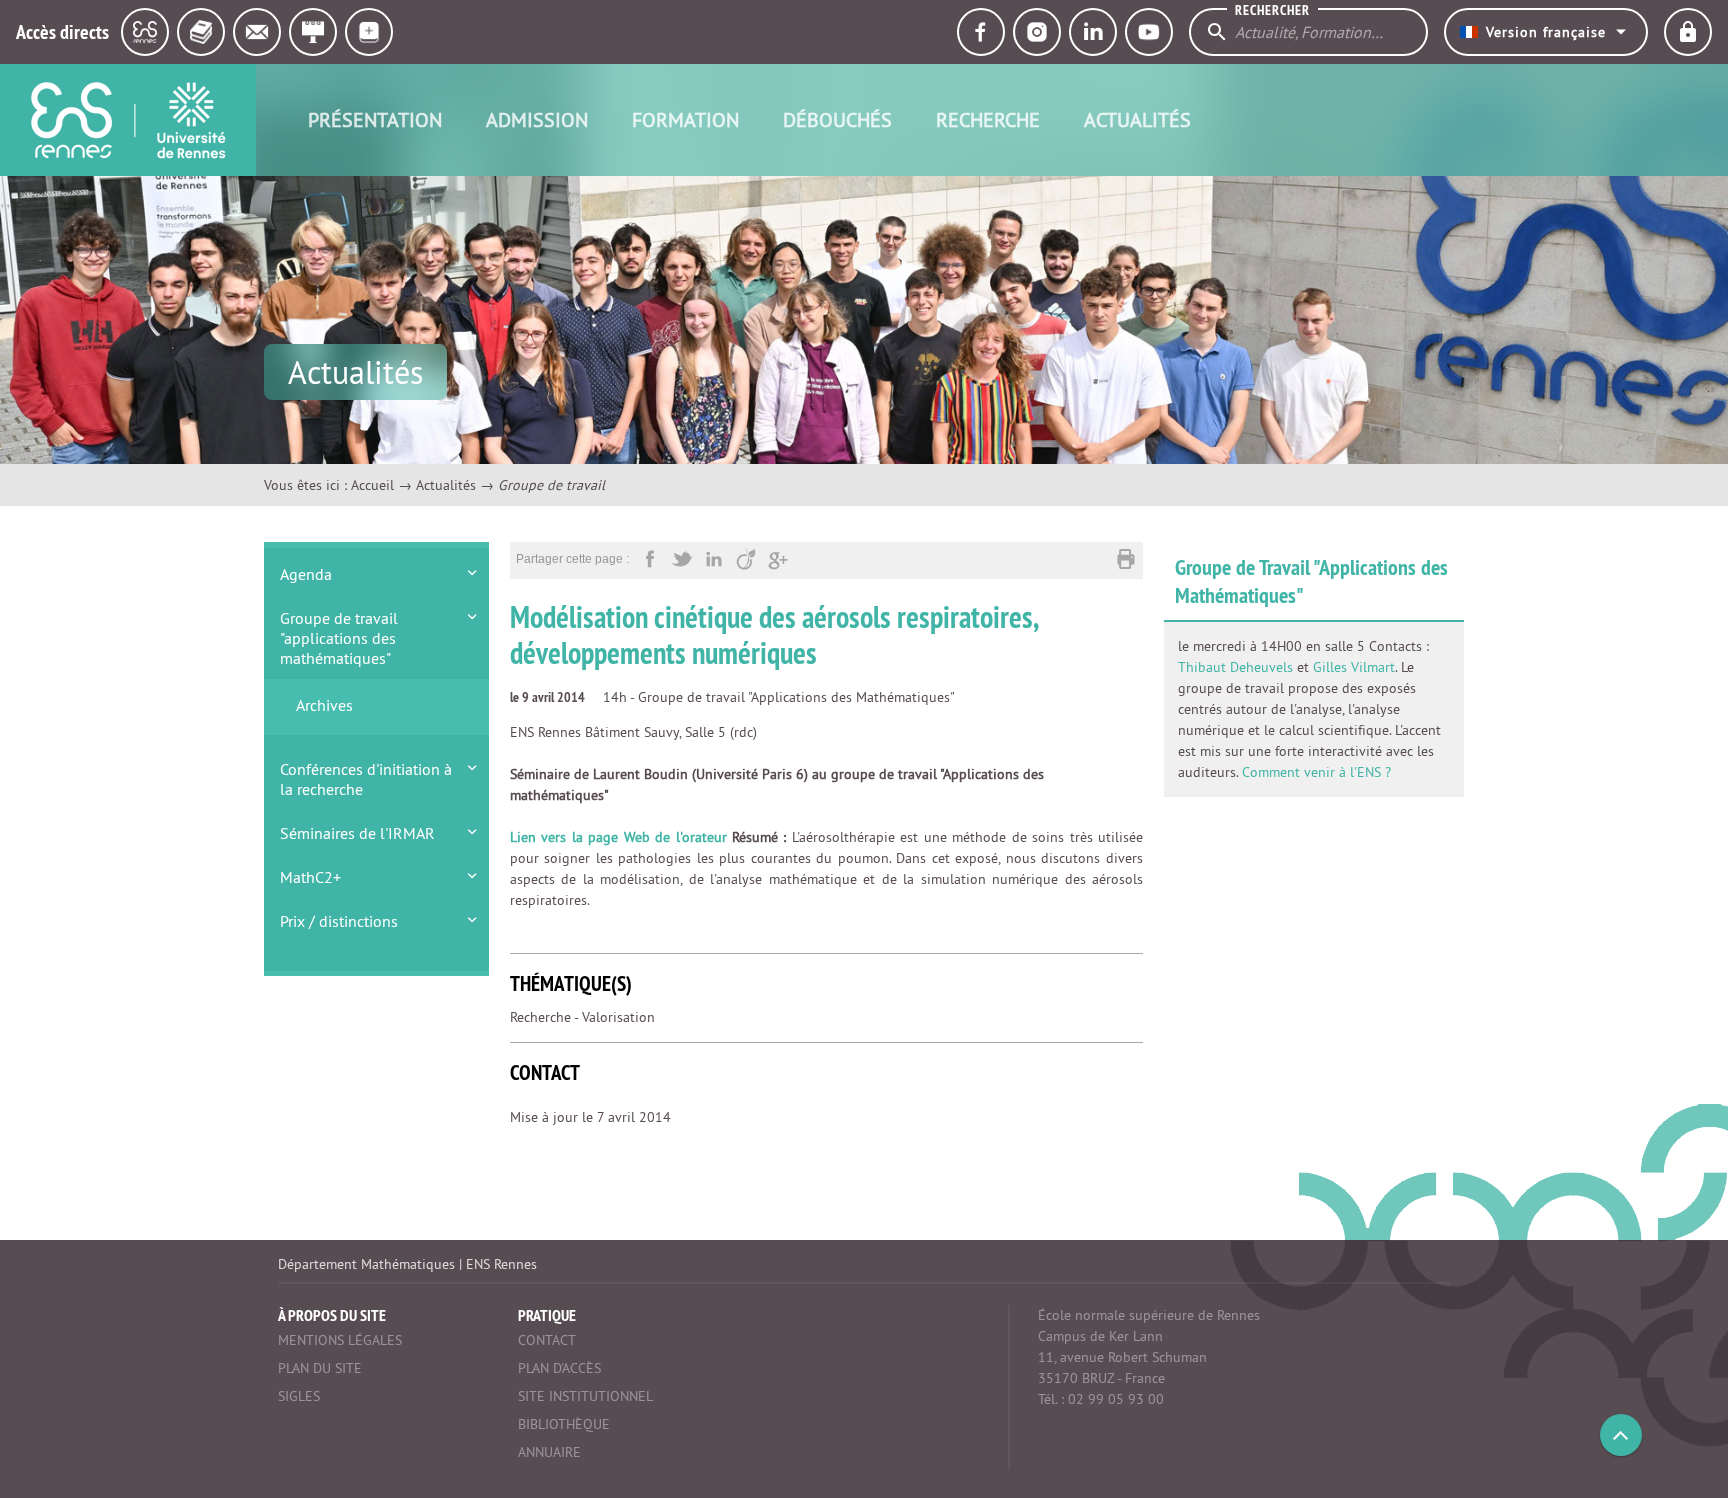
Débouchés (837, 119)
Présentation (375, 119)
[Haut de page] (1621, 1435)
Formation (685, 119)
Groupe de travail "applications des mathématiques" (339, 638)
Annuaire (549, 1452)
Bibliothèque (564, 1424)
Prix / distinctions (339, 921)
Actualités (1137, 119)
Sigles (299, 1396)
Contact (547, 1340)
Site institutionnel (585, 1396)
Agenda (306, 574)
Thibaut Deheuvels (1235, 667)
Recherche (988, 119)
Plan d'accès (559, 1368)
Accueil (372, 485)
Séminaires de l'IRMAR (357, 833)
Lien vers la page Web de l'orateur (618, 837)
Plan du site (320, 1368)
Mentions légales (340, 1340)
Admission (537, 119)
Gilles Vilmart (1354, 667)
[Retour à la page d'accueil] (128, 120)
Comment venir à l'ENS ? (1316, 772)
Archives (324, 705)
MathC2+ (310, 877)
